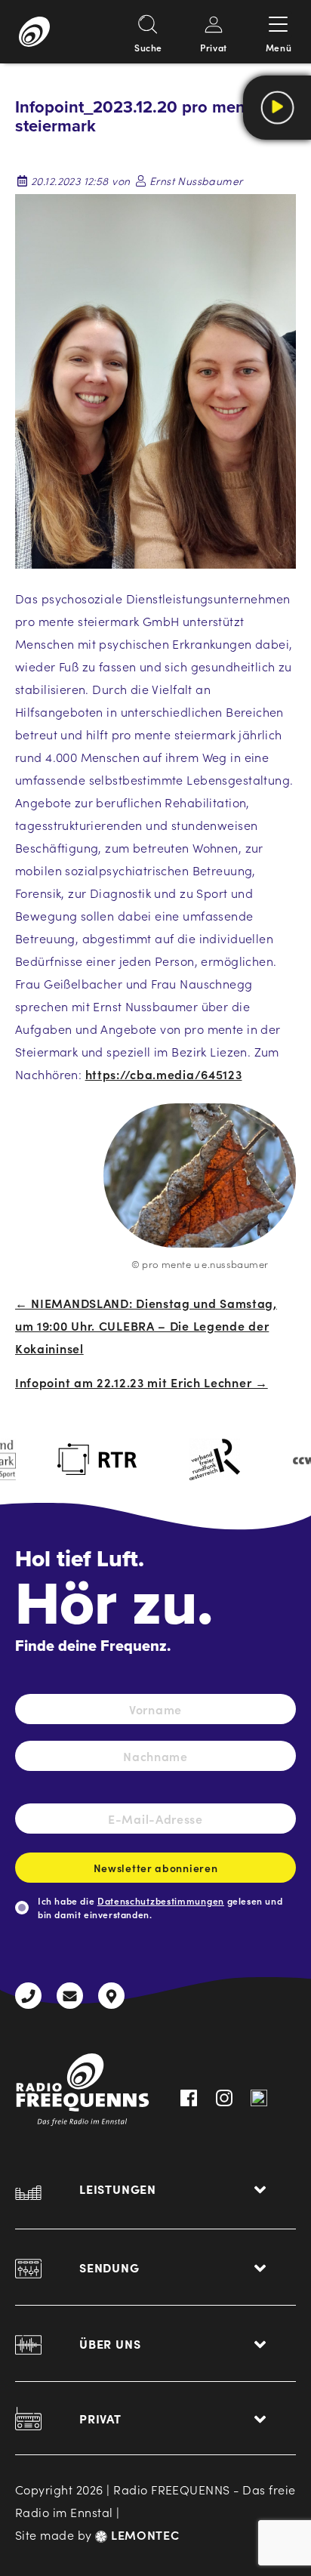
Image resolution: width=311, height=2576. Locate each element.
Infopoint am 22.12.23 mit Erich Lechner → (142, 1382)
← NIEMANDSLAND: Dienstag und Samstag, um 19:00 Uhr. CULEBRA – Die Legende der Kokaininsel (146, 1325)
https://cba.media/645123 (164, 1074)
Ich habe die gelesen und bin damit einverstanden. (160, 1907)
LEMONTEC (143, 2534)
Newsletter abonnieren (156, 1868)
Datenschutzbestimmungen (161, 1900)
